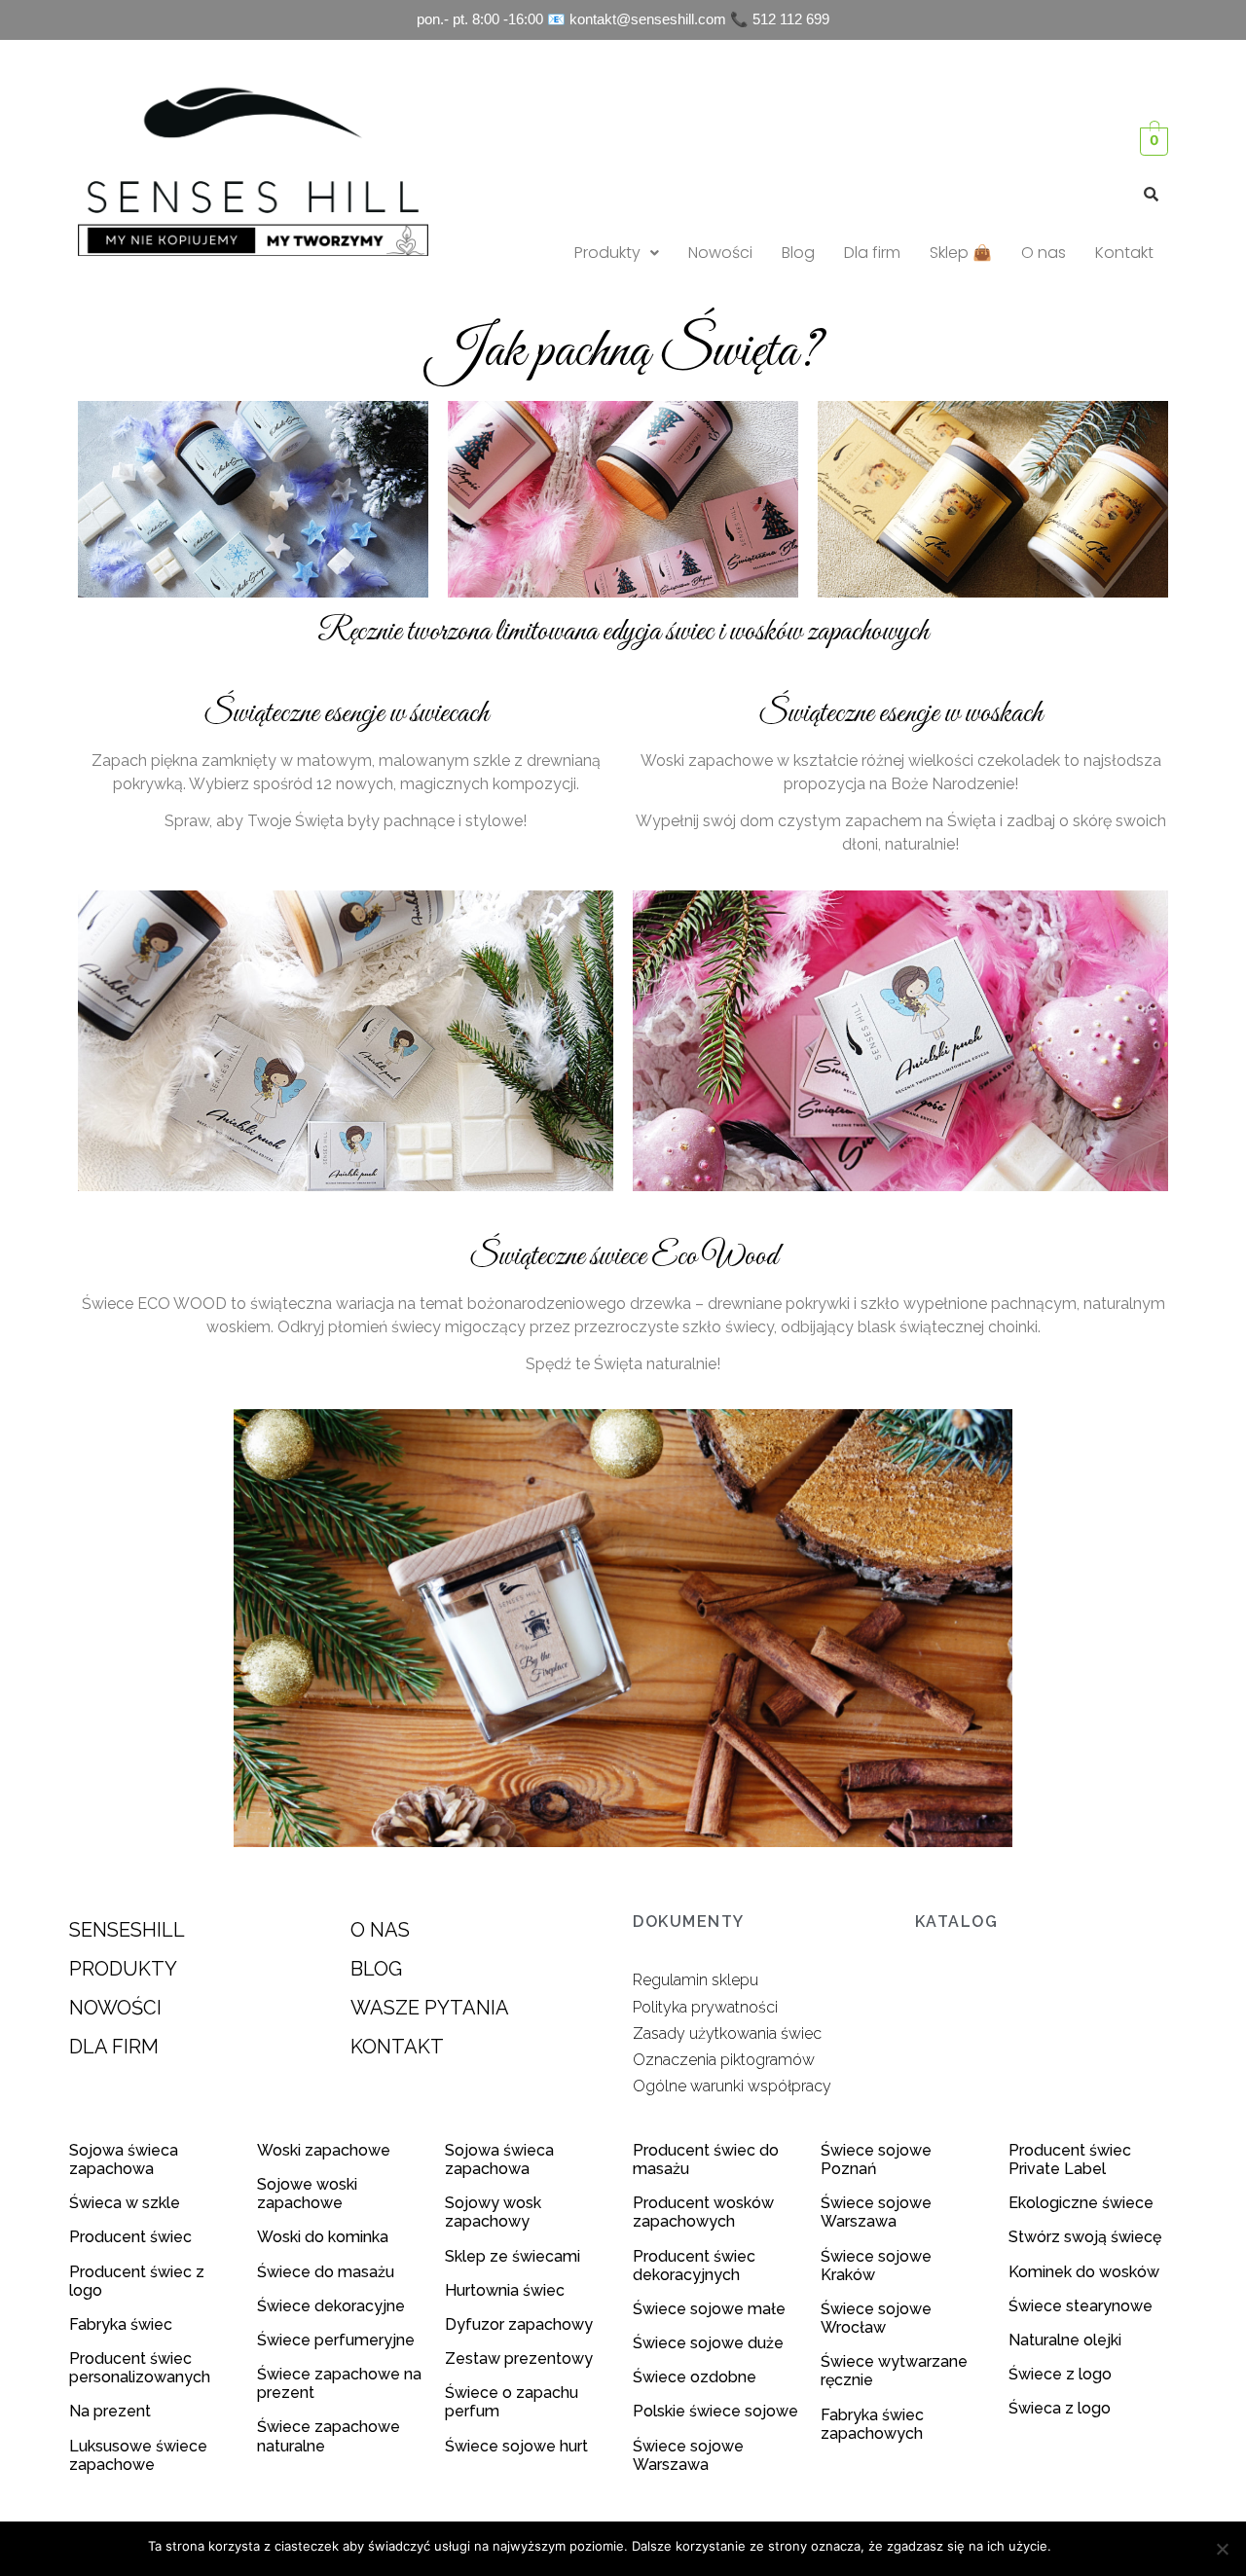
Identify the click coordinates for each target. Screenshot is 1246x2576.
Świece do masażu (326, 2272)
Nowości (720, 253)
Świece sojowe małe (711, 2309)
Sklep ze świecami (514, 2256)
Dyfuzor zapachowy (519, 2324)
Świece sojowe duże (710, 2343)
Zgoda (1080, 2546)
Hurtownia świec (505, 2290)
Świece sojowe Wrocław (876, 2318)
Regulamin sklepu (696, 1980)
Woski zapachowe (324, 2150)
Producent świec (130, 2237)
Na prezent (110, 2411)
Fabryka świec (121, 2324)
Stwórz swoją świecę (1085, 2237)
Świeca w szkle (125, 2203)
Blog (798, 253)
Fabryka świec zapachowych (872, 2424)
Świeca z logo (1062, 2408)
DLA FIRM (114, 2047)
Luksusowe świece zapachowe (138, 2455)
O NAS (380, 1930)
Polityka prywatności (705, 2007)
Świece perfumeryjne (336, 2340)
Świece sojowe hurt (516, 2446)
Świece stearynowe (1081, 2306)
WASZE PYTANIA (430, 2008)
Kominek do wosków (1086, 2272)
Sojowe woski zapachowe (307, 2194)
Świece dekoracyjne (331, 2306)
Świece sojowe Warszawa (688, 2455)
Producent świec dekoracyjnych (694, 2266)
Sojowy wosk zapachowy (493, 2212)
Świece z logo (1062, 2374)
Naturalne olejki (1065, 2340)
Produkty (607, 253)
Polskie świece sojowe (715, 2411)
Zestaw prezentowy (519, 2358)
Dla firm (872, 253)
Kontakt (1124, 253)
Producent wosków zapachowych (703, 2212)
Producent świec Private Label (1070, 2159)
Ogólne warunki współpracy (732, 2086)
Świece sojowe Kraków (876, 2266)
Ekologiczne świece (1081, 2203)
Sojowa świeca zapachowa (124, 2159)
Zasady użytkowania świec (727, 2033)
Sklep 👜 (961, 253)
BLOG (376, 1969)
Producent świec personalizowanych (140, 2368)
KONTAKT (397, 2047)
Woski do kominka (323, 2237)
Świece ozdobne (695, 2377)
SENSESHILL (127, 1930)
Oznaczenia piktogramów (724, 2060)
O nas (1044, 253)
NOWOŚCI (115, 2008)
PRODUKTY (123, 1969)
